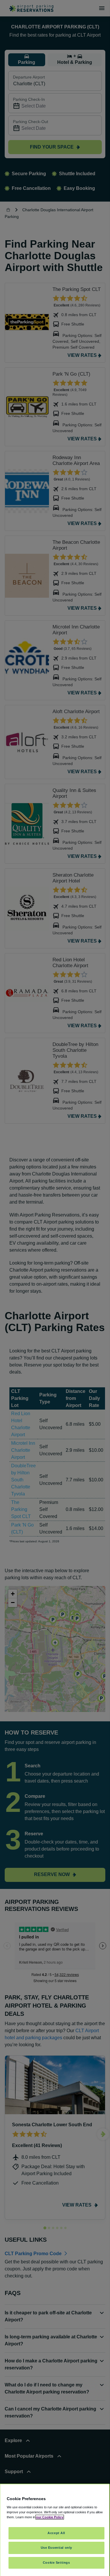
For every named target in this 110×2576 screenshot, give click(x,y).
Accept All (56, 2533)
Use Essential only (56, 2548)
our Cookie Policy (50, 2517)
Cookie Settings (56, 2563)
